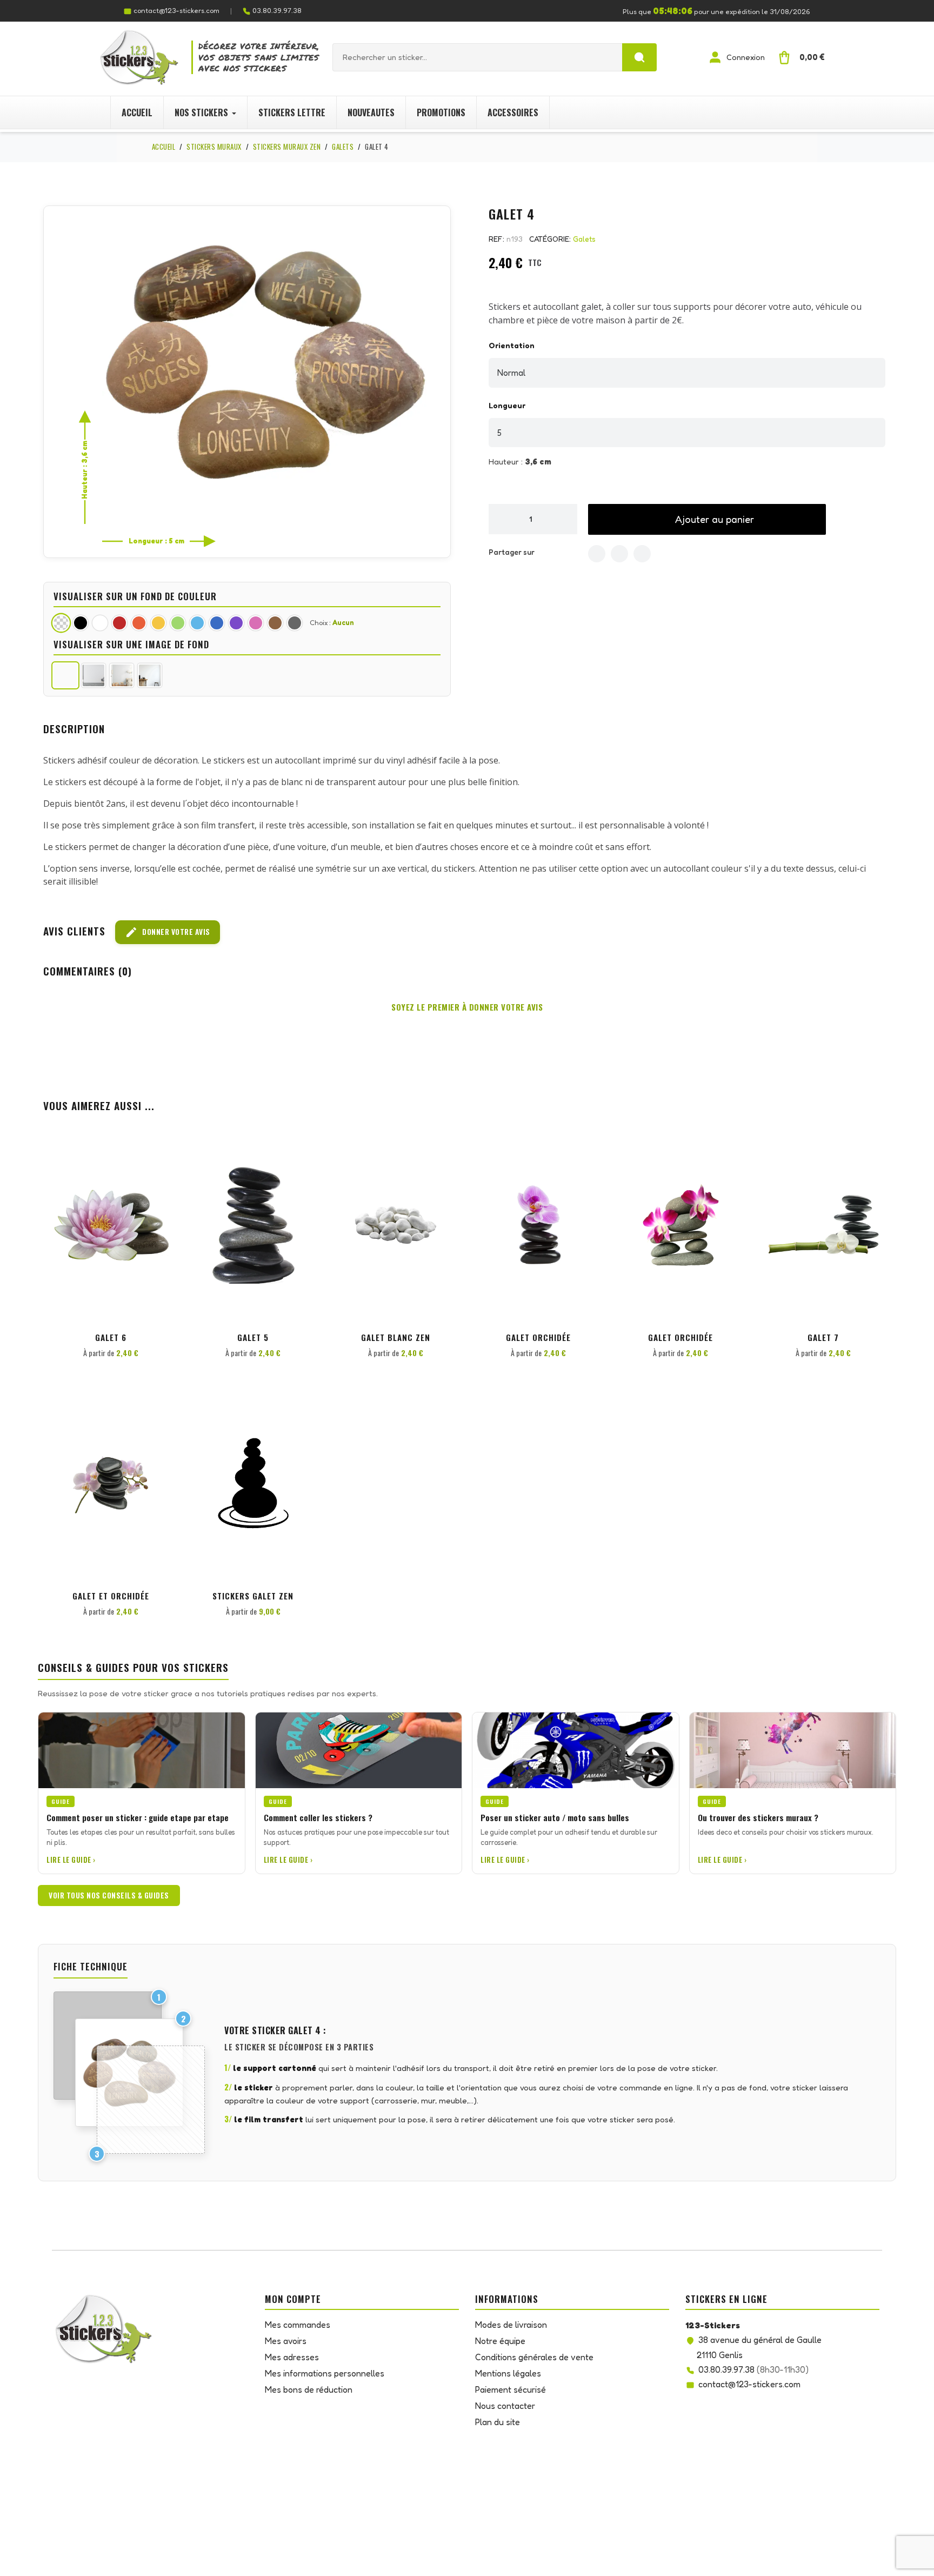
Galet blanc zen (396, 1337)
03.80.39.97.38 (277, 10)
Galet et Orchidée (111, 1596)
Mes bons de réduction (309, 2389)
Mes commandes (298, 2325)
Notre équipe (500, 2341)
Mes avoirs (286, 2341)
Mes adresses (292, 2357)
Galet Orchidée (538, 1337)
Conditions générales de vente (534, 2357)
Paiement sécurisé (511, 2389)
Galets (584, 239)
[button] (707, 519)
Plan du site (498, 2422)
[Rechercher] (639, 57)
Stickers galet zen (253, 1596)
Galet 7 (823, 1337)
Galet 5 (253, 1337)
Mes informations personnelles (325, 2373)
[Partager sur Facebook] (597, 554)
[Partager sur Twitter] (619, 554)
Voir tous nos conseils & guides (109, 1895)
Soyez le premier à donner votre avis (467, 1007)
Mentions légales (508, 2373)
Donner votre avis (168, 932)
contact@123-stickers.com (176, 10)
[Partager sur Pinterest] (642, 554)
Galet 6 (111, 1337)
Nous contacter (505, 2406)
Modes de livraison (511, 2325)
